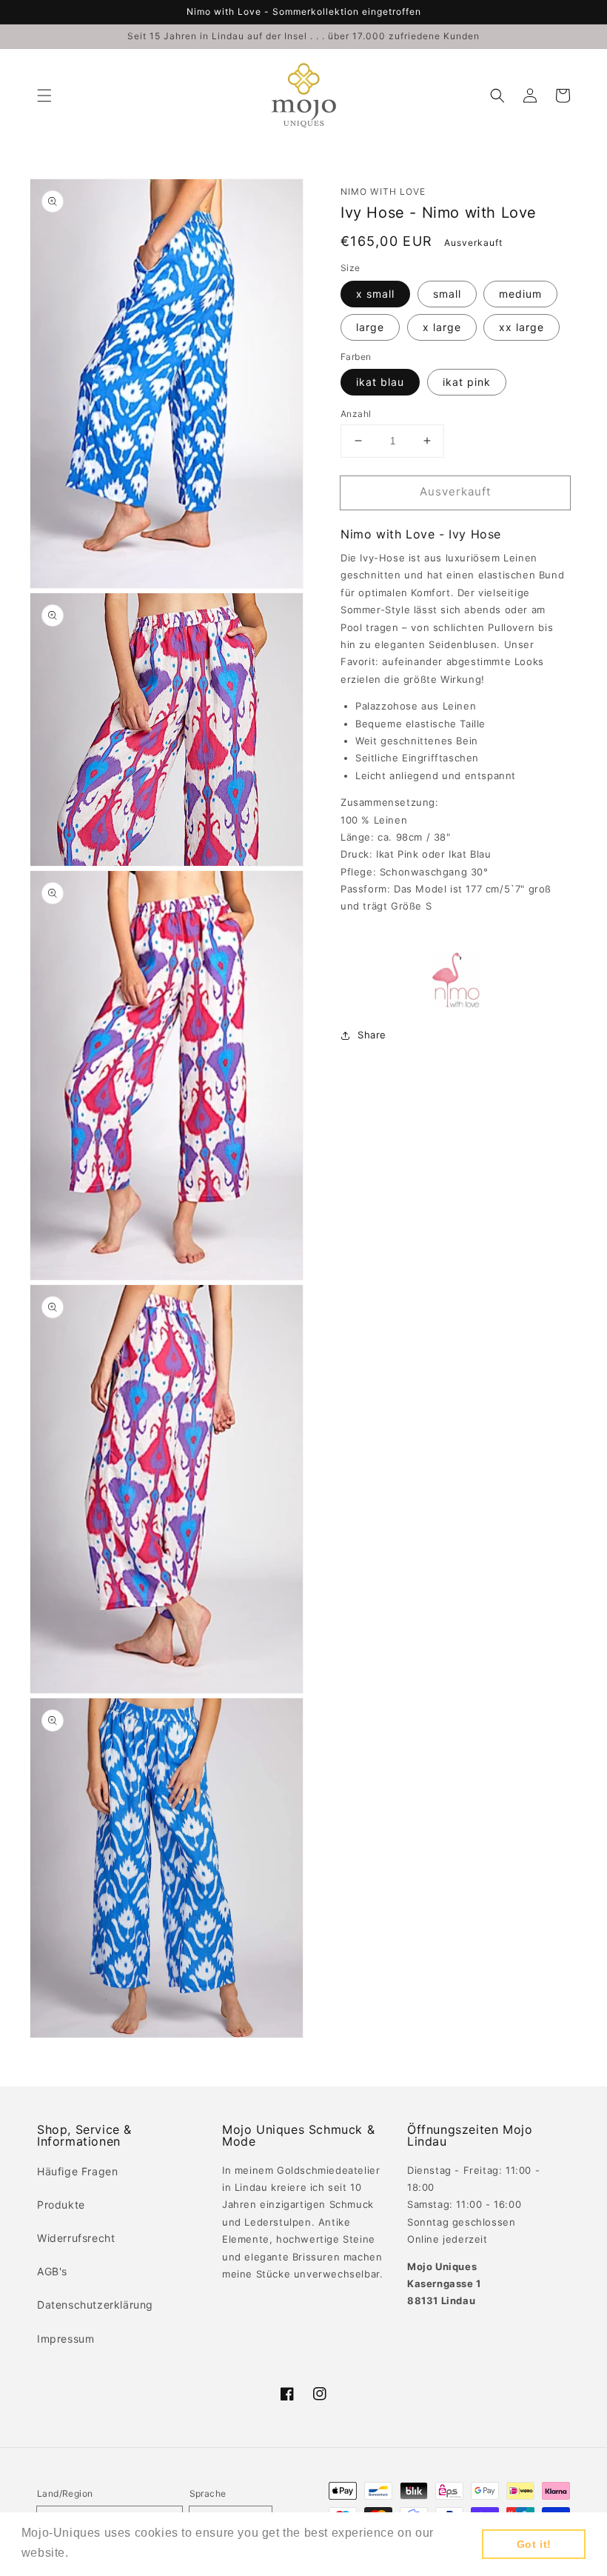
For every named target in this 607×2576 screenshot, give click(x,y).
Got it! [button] (534, 2544)
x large (442, 327)
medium (520, 294)
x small (375, 294)
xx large (522, 327)
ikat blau (380, 382)
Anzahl (356, 414)
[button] (44, 96)
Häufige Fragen (77, 2171)
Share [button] (372, 1035)
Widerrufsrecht (76, 2238)
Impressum (66, 2339)
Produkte (61, 2205)
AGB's (52, 2271)
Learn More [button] (106, 2553)
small (447, 294)
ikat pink (467, 382)
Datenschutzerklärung (95, 2305)
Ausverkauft (455, 491)
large (370, 327)
